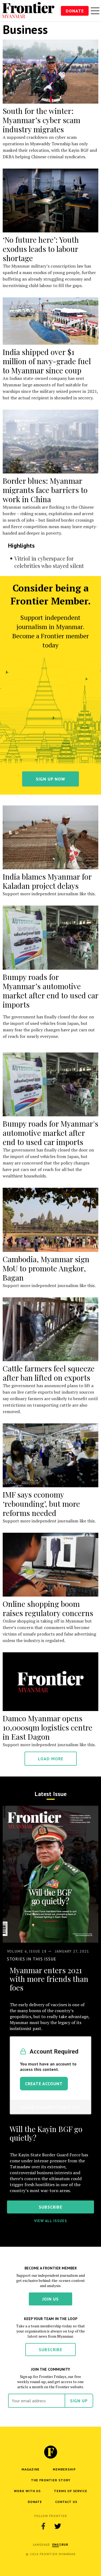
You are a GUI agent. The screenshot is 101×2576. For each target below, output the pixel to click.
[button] (56, 2544)
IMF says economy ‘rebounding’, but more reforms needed (41, 1504)
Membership (64, 2469)
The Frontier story (51, 2480)
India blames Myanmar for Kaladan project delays (47, 881)
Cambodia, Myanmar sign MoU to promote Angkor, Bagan (46, 1268)
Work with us (27, 2491)
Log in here (69, 2107)
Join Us (50, 2299)
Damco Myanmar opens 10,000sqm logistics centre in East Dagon (48, 1727)
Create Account (44, 2084)
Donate (75, 11)
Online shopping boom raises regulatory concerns (48, 1608)
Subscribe (50, 2350)
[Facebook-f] (43, 2526)
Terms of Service (71, 2491)
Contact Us (66, 2502)
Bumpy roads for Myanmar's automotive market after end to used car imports (50, 1133)
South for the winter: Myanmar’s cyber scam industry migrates (41, 120)
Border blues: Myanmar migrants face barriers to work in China (45, 490)
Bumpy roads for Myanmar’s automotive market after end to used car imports (50, 991)
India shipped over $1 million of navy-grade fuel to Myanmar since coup (47, 361)
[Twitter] (58, 2526)
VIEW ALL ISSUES (51, 2221)
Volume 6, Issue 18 (27, 1951)
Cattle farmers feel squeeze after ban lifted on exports (49, 1373)
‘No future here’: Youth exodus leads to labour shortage (41, 249)
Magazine (31, 2469)
